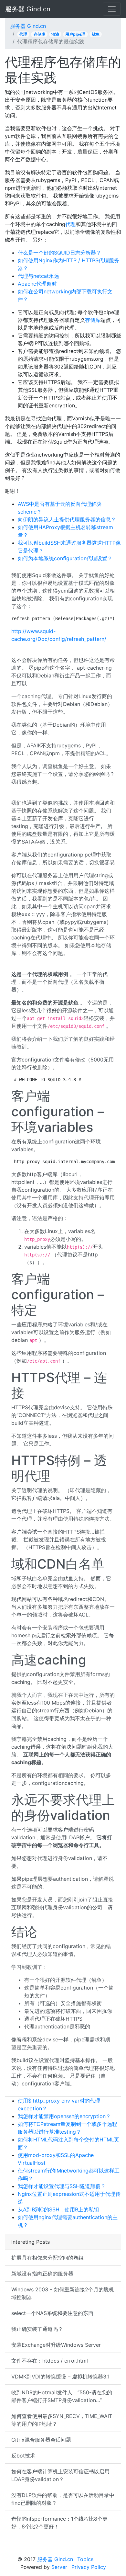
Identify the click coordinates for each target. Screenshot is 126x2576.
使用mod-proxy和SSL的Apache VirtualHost (56, 2159)
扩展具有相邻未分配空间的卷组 (47, 2258)
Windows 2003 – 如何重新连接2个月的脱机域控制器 (63, 2293)
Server (59, 2567)
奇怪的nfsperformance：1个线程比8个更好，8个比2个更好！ (59, 2523)
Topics (85, 2559)
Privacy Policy (89, 2567)
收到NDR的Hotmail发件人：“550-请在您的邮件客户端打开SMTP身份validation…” (62, 2396)
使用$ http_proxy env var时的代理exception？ (59, 2105)
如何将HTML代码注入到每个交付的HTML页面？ (68, 2143)
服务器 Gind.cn (28, 9)
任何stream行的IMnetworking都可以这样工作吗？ (69, 2174)
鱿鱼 (96, 34)
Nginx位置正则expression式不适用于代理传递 (69, 2198)
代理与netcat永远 (38, 276)
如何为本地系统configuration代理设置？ (65, 558)
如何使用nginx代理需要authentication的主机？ (68, 2221)
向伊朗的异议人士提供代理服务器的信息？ (67, 519)
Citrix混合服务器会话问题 (41, 2440)
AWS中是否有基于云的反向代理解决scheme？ (60, 508)
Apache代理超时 (37, 284)
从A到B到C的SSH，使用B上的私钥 (58, 2209)
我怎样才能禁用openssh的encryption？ (64, 2116)
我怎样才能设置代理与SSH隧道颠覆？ (62, 2186)
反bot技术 (23, 2456)
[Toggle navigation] (112, 9)
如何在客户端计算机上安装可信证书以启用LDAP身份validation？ (60, 2475)
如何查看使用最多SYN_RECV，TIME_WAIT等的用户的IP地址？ (62, 2420)
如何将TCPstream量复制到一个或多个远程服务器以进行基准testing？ (68, 2128)
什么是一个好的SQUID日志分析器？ (59, 253)
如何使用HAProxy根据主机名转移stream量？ (65, 531)
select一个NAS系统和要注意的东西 (52, 2313)
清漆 (55, 34)
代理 (23, 34)
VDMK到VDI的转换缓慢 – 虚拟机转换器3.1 (60, 2377)
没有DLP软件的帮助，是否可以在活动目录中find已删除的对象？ (63, 2499)
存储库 (39, 34)
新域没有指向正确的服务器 (42, 2274)
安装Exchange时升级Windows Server (56, 2345)
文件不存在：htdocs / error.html (50, 2361)
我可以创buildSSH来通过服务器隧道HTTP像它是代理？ (69, 547)
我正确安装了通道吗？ (37, 2329)
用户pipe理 (75, 34)
